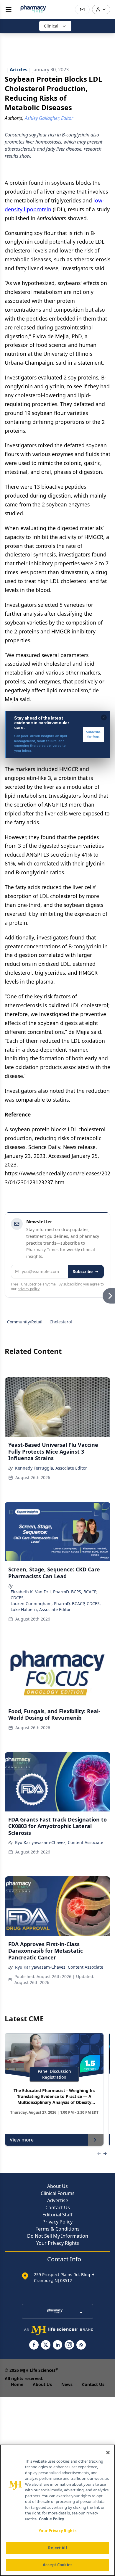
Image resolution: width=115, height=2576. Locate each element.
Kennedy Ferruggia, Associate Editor (51, 1468)
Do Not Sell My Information (58, 2236)
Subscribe (83, 1271)
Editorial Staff (57, 2215)
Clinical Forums (58, 2193)
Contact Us (58, 2207)
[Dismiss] (104, 717)
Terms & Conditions (58, 2229)
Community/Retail (25, 1322)
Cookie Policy (51, 2519)
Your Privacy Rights (58, 2243)
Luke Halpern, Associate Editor (41, 1609)
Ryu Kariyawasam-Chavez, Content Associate (59, 1842)
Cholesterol (61, 1322)
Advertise (58, 2200)
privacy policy (28, 1289)
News (67, 2384)
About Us (57, 2186)
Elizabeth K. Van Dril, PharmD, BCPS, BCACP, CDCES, (54, 1595)
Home (17, 2384)
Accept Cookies (57, 2565)
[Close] (108, 2453)
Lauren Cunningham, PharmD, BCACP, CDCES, (56, 1604)
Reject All (57, 2548)
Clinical (51, 26)
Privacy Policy (57, 2222)
